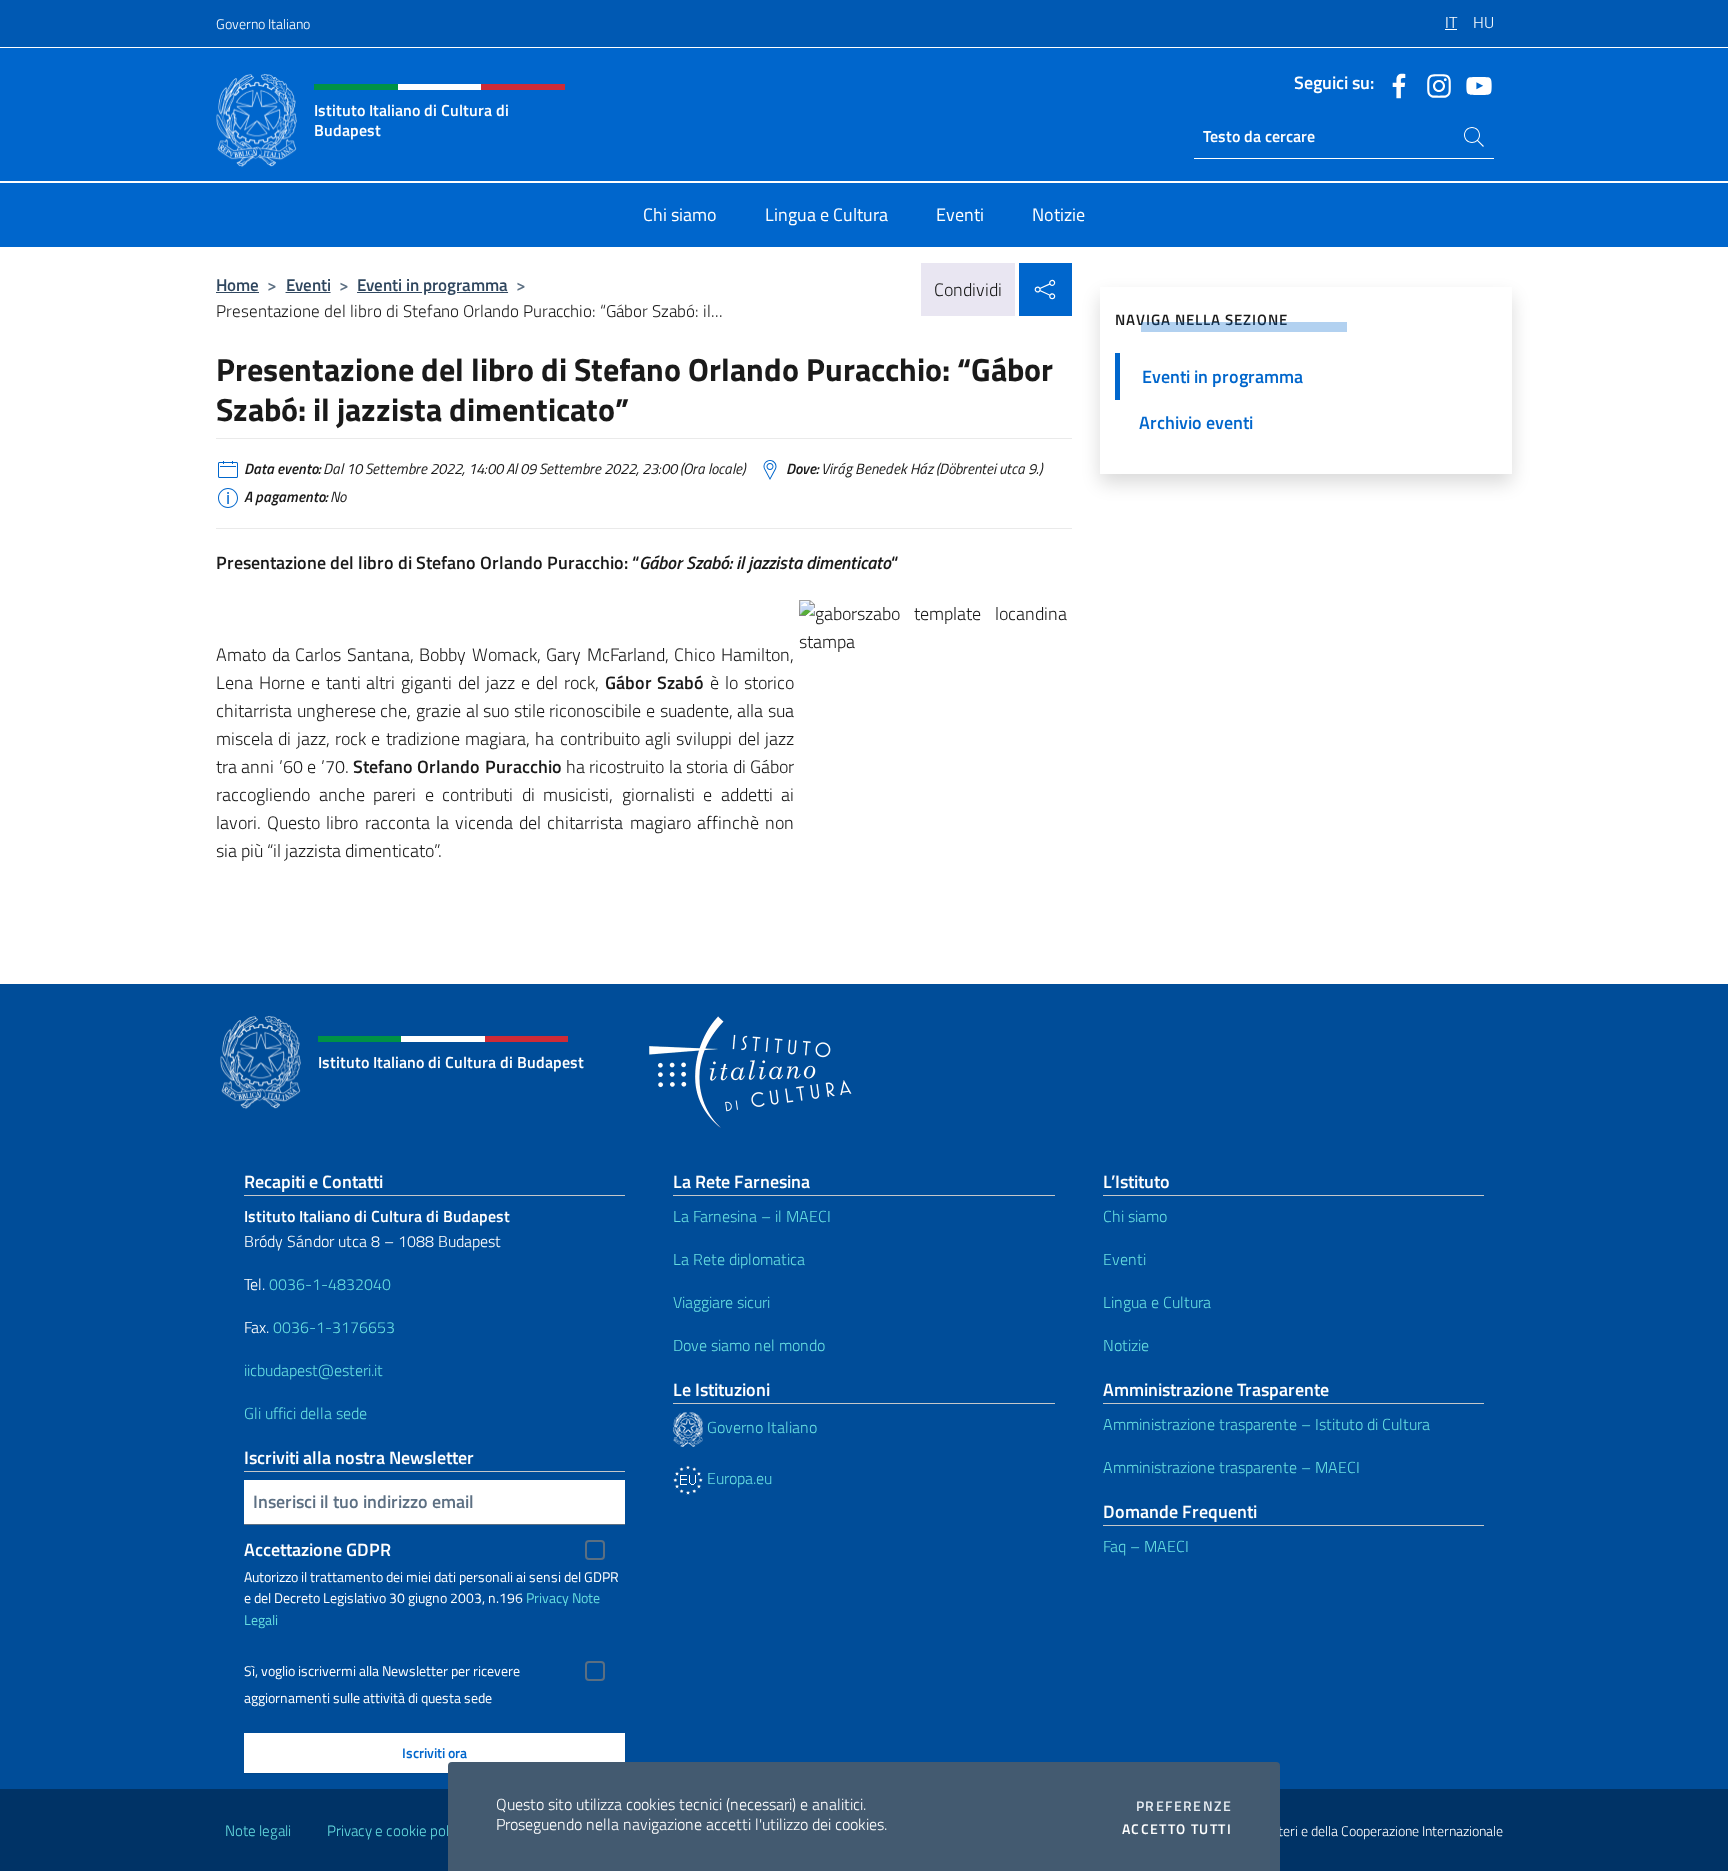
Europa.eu (737, 1478)
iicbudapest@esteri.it (313, 1370)
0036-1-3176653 (334, 1327)
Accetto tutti (1177, 1829)
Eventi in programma (432, 284)
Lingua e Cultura (1157, 1302)
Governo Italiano (263, 23)
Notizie (1126, 1345)
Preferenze (1184, 1806)
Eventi (308, 284)
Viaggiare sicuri (721, 1302)
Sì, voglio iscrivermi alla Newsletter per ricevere (382, 1671)
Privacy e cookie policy (396, 1830)
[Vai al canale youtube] (1474, 84)
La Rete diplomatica (739, 1259)
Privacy (547, 1597)
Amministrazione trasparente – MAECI (1231, 1467)
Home (237, 284)
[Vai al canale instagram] (1434, 84)
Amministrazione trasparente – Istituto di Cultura (1266, 1424)
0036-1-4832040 (330, 1284)
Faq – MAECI (1146, 1546)
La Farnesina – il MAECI (752, 1216)
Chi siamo (1135, 1216)
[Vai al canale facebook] (1394, 84)
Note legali (258, 1830)
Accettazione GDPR (317, 1549)
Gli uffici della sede (305, 1413)
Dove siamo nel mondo (749, 1345)
